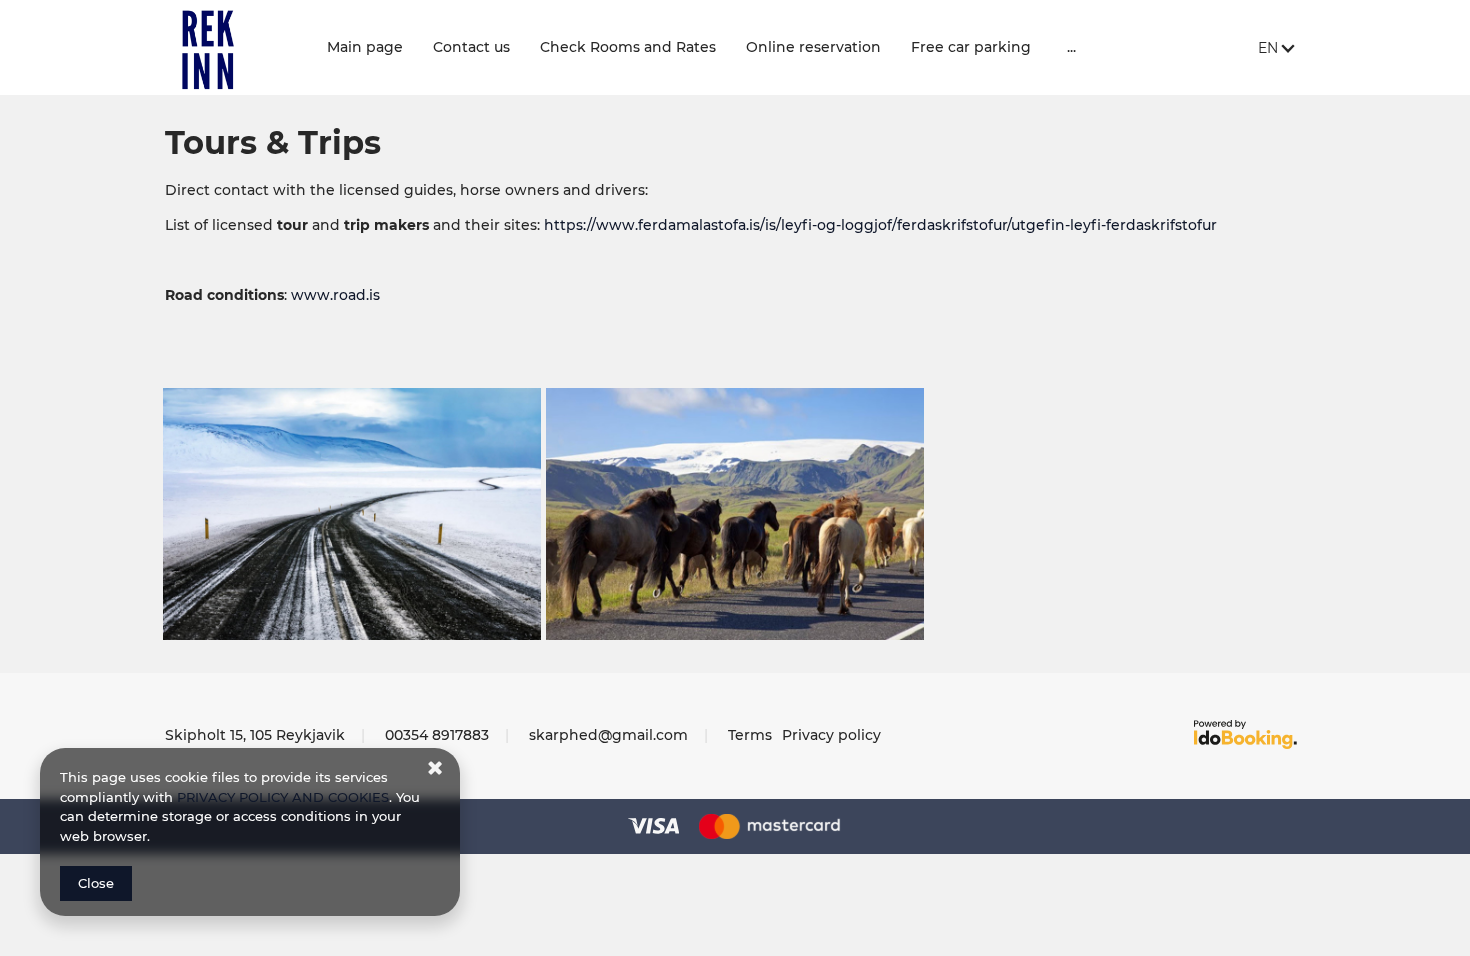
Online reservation (813, 47)
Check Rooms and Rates (628, 47)
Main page (365, 47)
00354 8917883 (437, 735)
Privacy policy (831, 735)
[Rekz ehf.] (231, 47)
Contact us (471, 47)
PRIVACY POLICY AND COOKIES (283, 797)
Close (96, 883)
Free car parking (971, 47)
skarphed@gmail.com (608, 735)
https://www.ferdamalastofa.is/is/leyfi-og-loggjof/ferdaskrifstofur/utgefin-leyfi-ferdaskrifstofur (880, 225)
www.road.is (335, 295)
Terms (750, 735)
